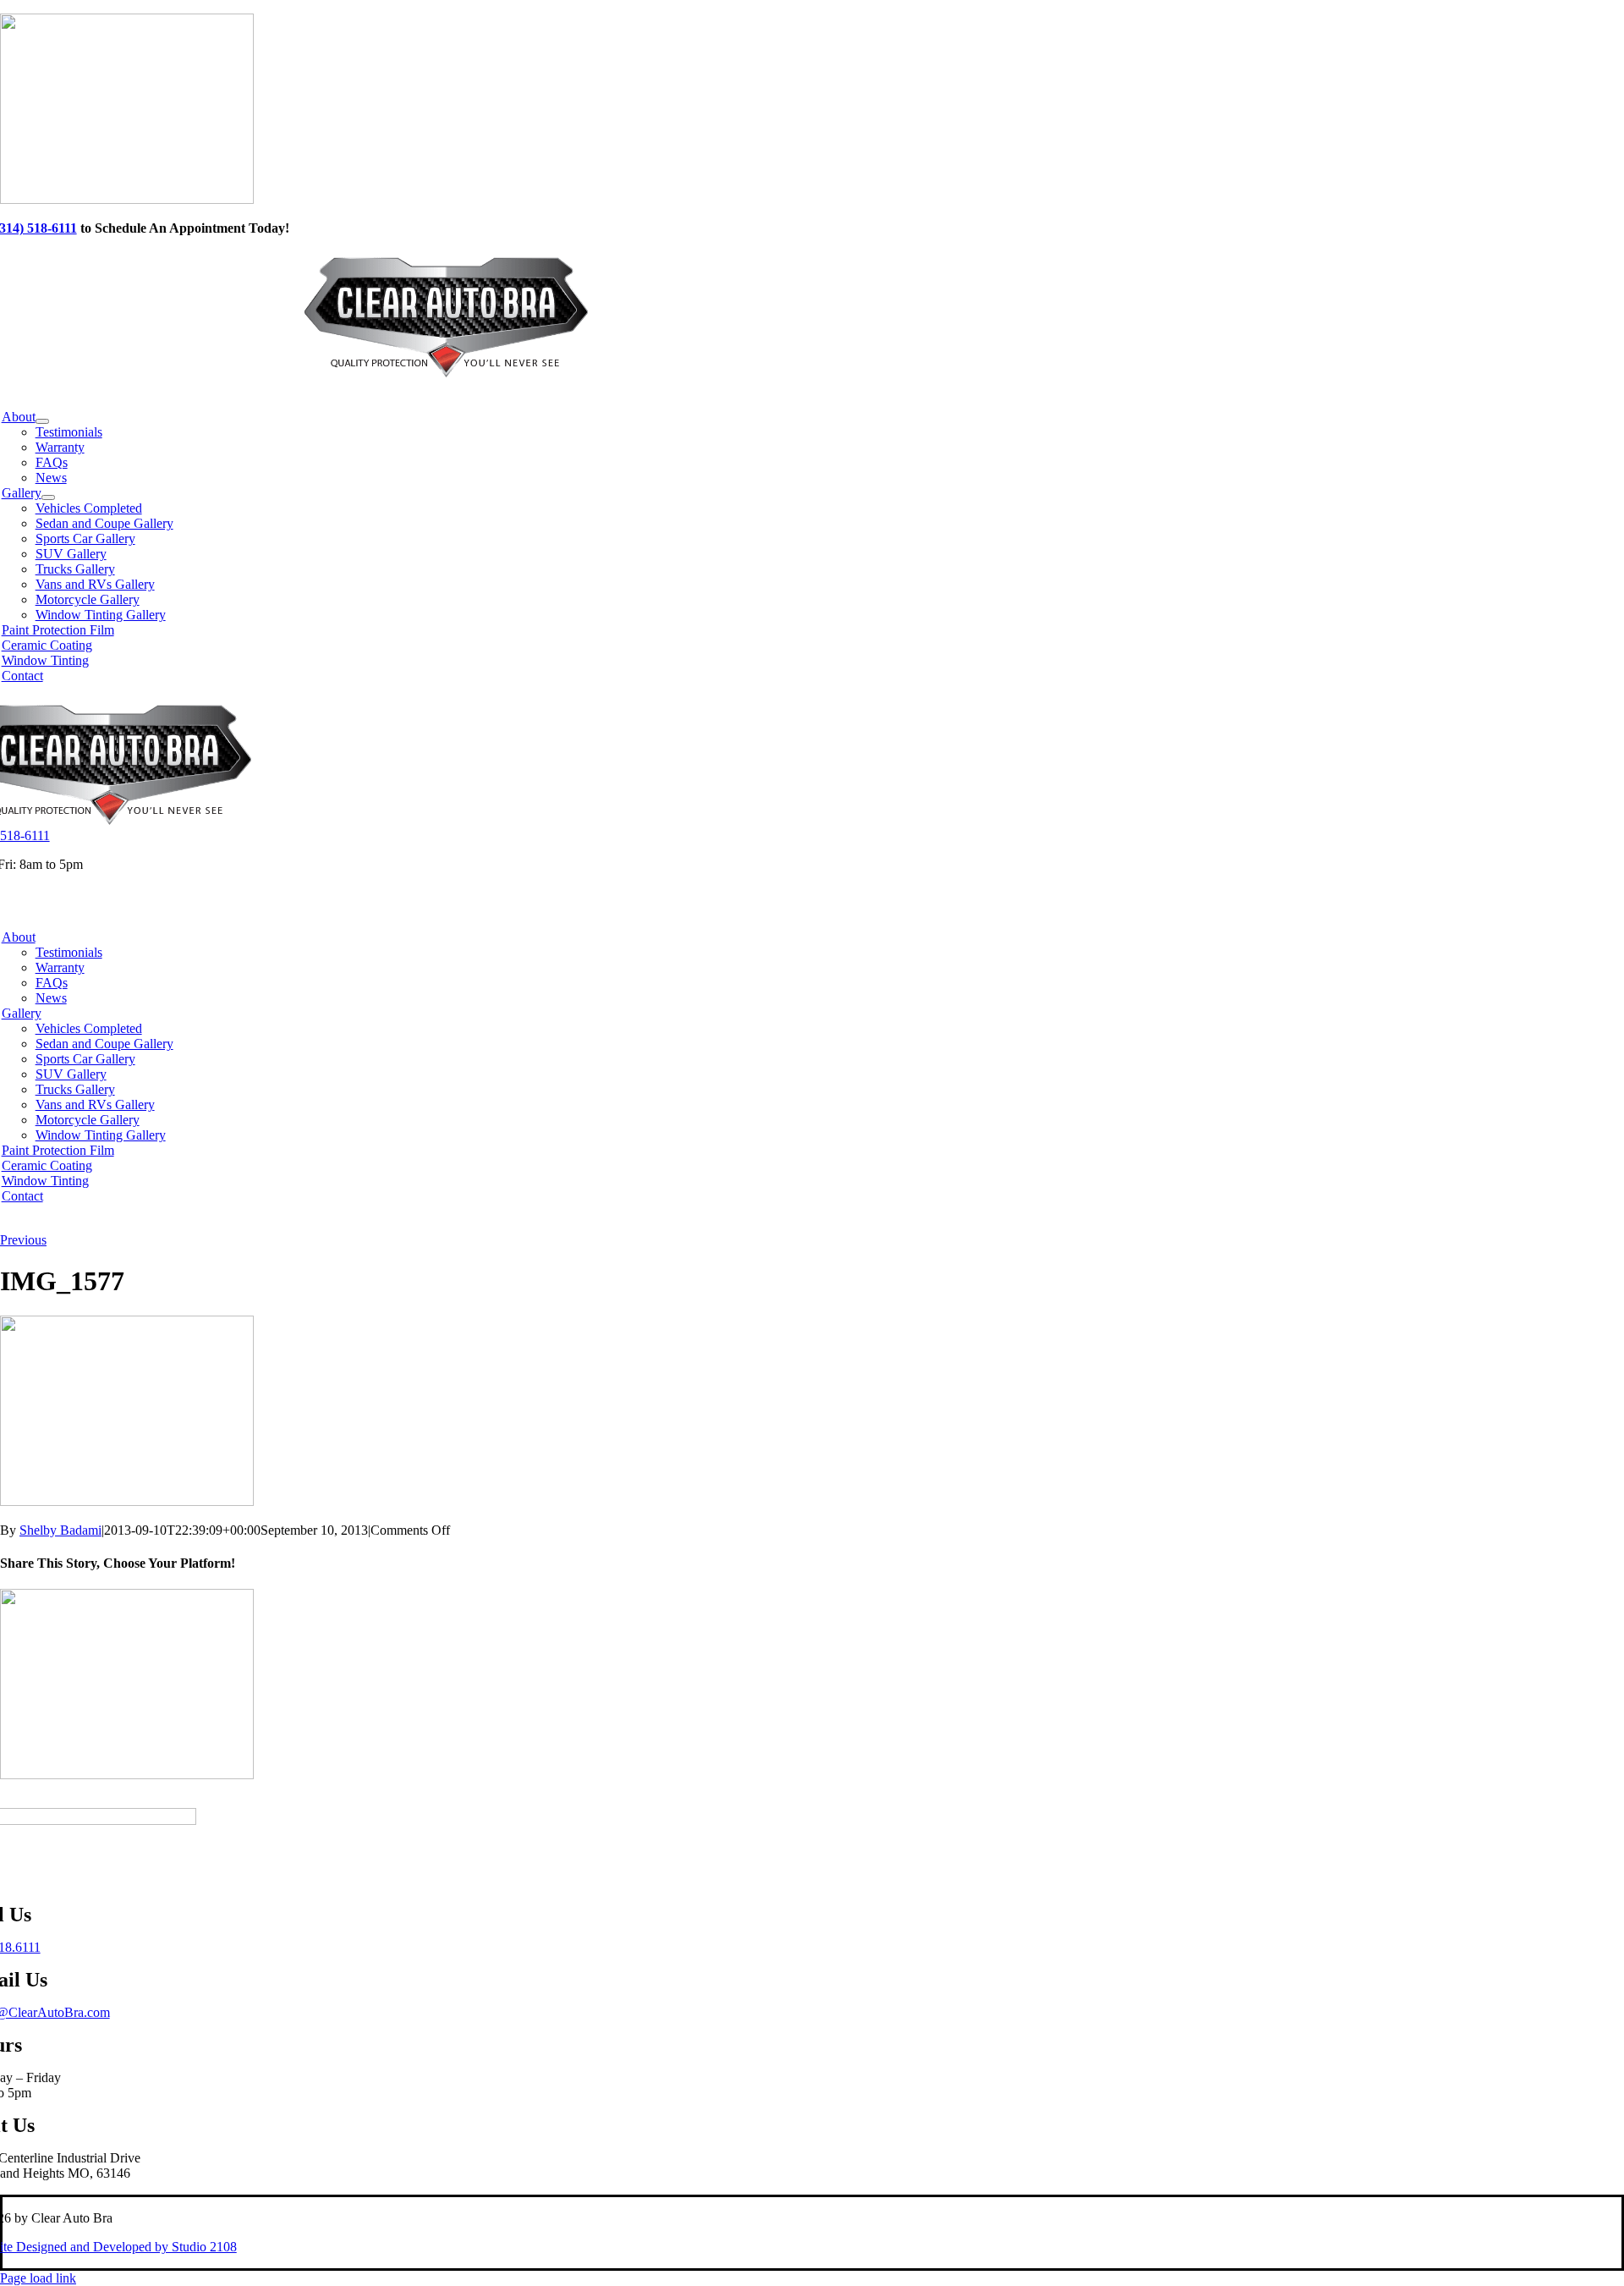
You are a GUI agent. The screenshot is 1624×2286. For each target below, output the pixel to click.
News (51, 998)
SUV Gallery (71, 1074)
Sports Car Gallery (85, 1059)
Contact (22, 1196)
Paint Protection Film (58, 1150)
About (19, 937)
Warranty (60, 967)
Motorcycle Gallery (88, 1120)
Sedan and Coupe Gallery (104, 1044)
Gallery (22, 1013)
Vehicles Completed (89, 1028)
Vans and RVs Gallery (95, 1105)
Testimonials (69, 952)
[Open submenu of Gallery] (48, 497)
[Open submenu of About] (42, 421)
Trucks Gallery (75, 1089)
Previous (23, 1240)
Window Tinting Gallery (101, 1135)
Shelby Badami (60, 1530)
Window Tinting (45, 1181)
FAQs (52, 983)
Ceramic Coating (47, 1165)
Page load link (38, 2278)
